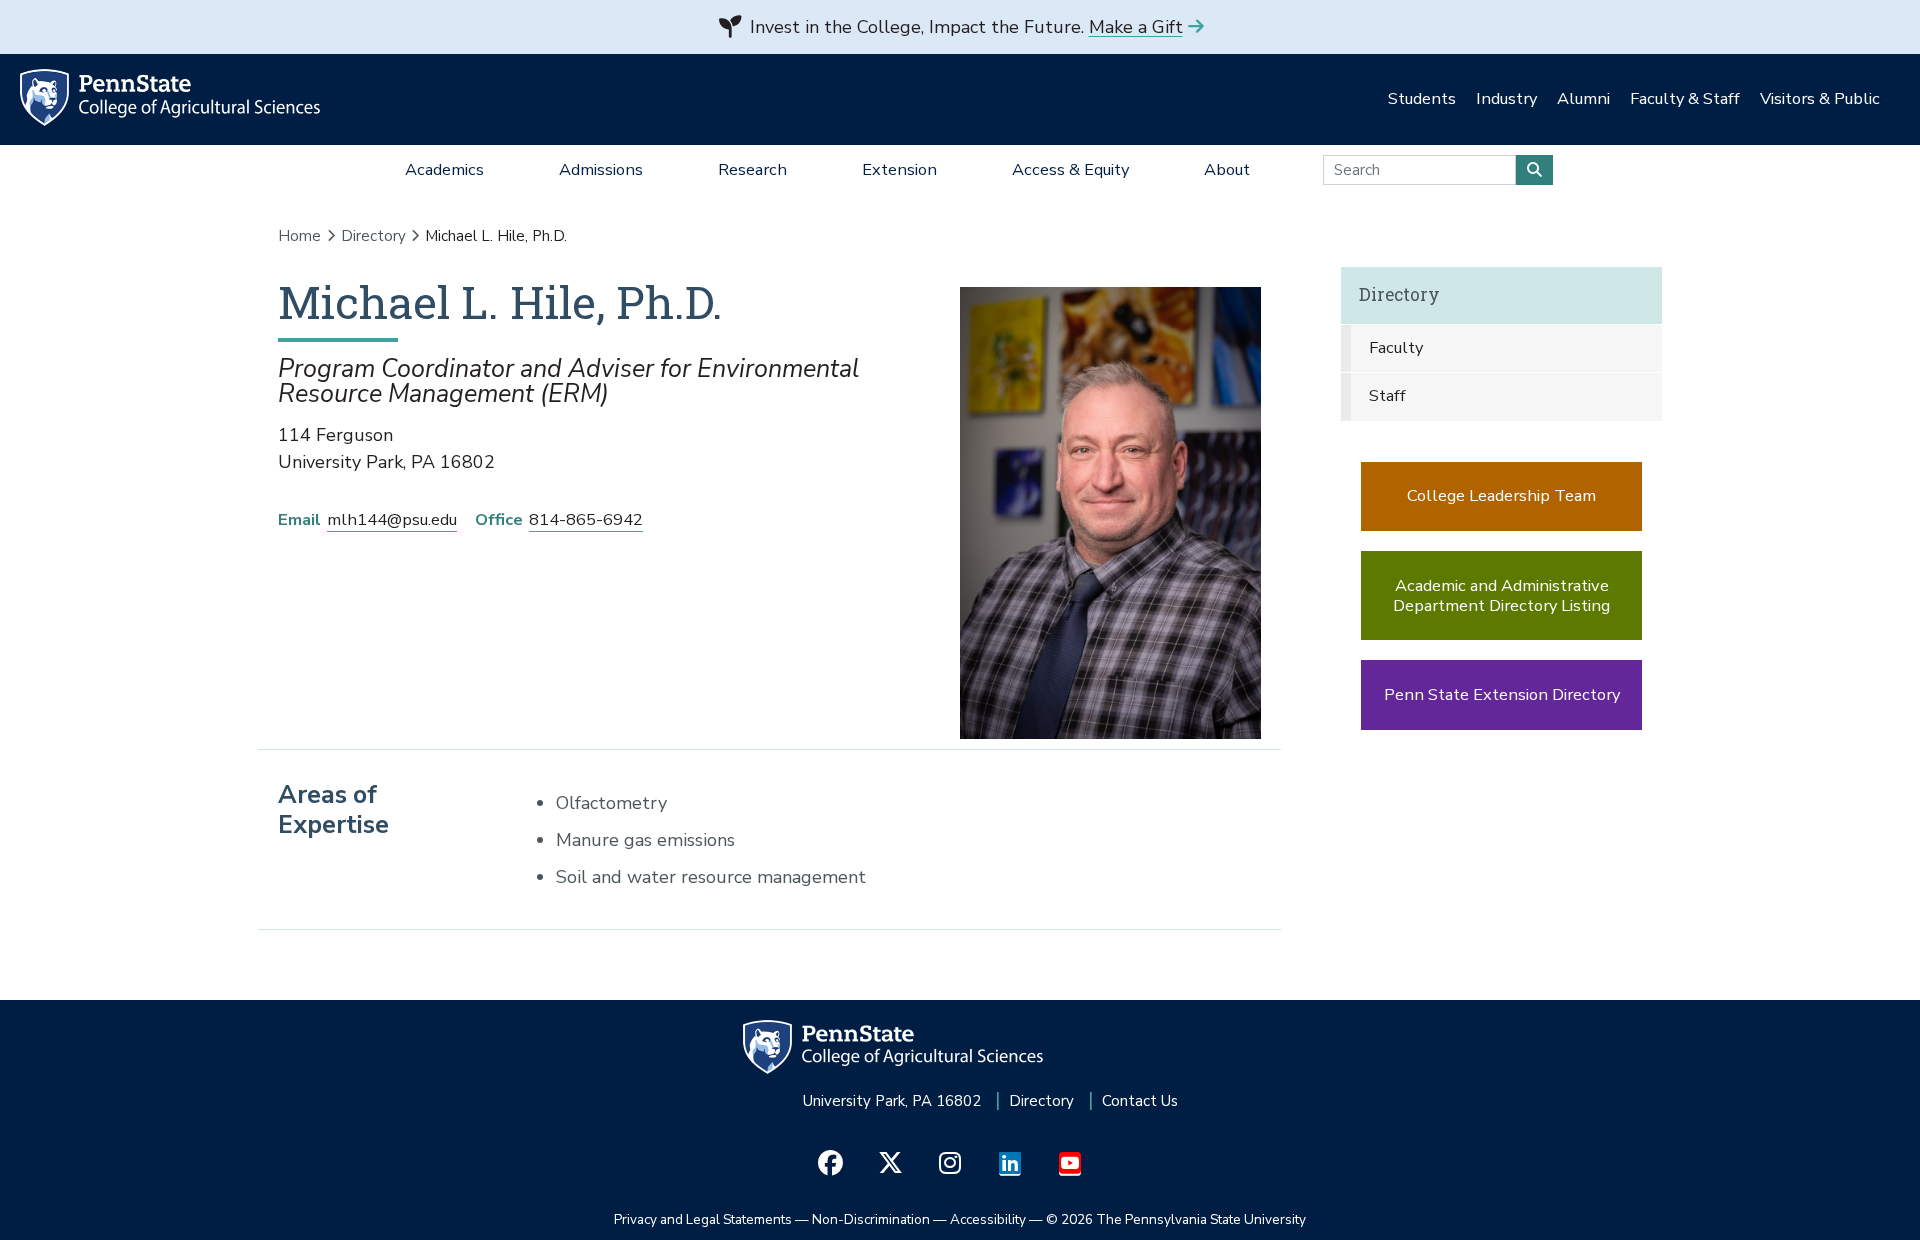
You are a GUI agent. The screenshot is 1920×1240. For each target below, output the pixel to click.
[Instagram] (950, 1164)
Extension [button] (899, 169)
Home (299, 236)
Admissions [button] (601, 169)
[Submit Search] (1534, 170)
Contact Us (1140, 1101)
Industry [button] (1506, 98)
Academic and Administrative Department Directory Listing (1501, 595)
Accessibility (988, 1219)
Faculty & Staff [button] (1685, 98)
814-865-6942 (586, 519)
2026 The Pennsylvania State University (1176, 1219)
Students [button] (1422, 98)
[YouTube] (1070, 1164)
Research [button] (752, 169)
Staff (1387, 395)
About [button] (1227, 169)
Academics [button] (444, 169)
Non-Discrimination (871, 1219)
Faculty (1396, 347)
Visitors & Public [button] (1820, 98)
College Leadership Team (1501, 495)
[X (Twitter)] (890, 1164)
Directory (373, 236)
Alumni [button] (1583, 98)
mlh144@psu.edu (392, 519)
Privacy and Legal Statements (703, 1219)
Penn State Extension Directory (1502, 694)
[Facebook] (830, 1164)
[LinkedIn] (1010, 1164)
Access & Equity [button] (1070, 169)
